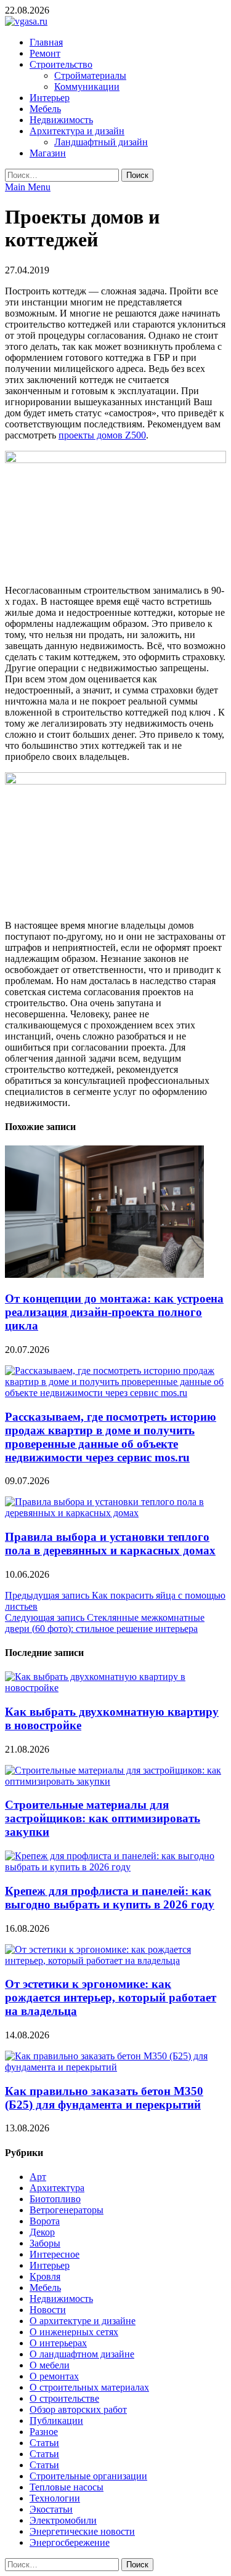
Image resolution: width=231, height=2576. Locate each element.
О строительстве (64, 2398)
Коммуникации (87, 87)
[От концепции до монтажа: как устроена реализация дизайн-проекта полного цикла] (104, 1274)
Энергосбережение (70, 2542)
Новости (48, 2310)
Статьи (44, 2443)
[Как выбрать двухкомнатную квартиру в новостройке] (115, 1688)
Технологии (55, 2498)
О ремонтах (54, 2376)
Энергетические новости (82, 2531)
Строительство (61, 64)
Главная (46, 42)
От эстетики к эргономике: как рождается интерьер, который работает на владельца (111, 1997)
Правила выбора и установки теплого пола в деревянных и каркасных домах (110, 1544)
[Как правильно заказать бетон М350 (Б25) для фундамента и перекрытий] (115, 2067)
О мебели (50, 2365)
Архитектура (57, 2188)
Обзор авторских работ (78, 2409)
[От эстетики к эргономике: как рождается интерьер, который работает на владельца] (115, 1960)
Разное (44, 2432)
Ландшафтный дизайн (101, 142)
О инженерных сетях (74, 2332)
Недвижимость (61, 120)
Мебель (45, 109)
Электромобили (63, 2520)
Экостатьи (51, 2509)
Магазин (48, 153)
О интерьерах (58, 2343)
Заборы (45, 2243)
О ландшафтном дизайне (82, 2354)
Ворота (45, 2221)
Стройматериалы (90, 75)
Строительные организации (88, 2476)
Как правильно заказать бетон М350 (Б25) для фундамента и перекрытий (104, 2098)
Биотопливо (55, 2199)
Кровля (45, 2276)
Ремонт (45, 53)
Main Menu (28, 187)
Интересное (55, 2254)
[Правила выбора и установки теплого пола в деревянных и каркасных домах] (115, 1513)
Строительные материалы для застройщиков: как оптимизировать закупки (103, 1818)
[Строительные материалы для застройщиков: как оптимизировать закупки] (115, 1781)
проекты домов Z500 (102, 435)
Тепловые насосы (67, 2487)
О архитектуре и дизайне (83, 2321)
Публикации (56, 2421)
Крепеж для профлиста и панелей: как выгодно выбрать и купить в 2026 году (110, 1898)
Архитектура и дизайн (77, 131)
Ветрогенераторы (67, 2210)
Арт (38, 2177)
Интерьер (50, 98)
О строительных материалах (89, 2387)
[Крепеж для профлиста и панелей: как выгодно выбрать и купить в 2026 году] (115, 1867)
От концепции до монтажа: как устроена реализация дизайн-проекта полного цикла (114, 1312)
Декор (42, 2232)
